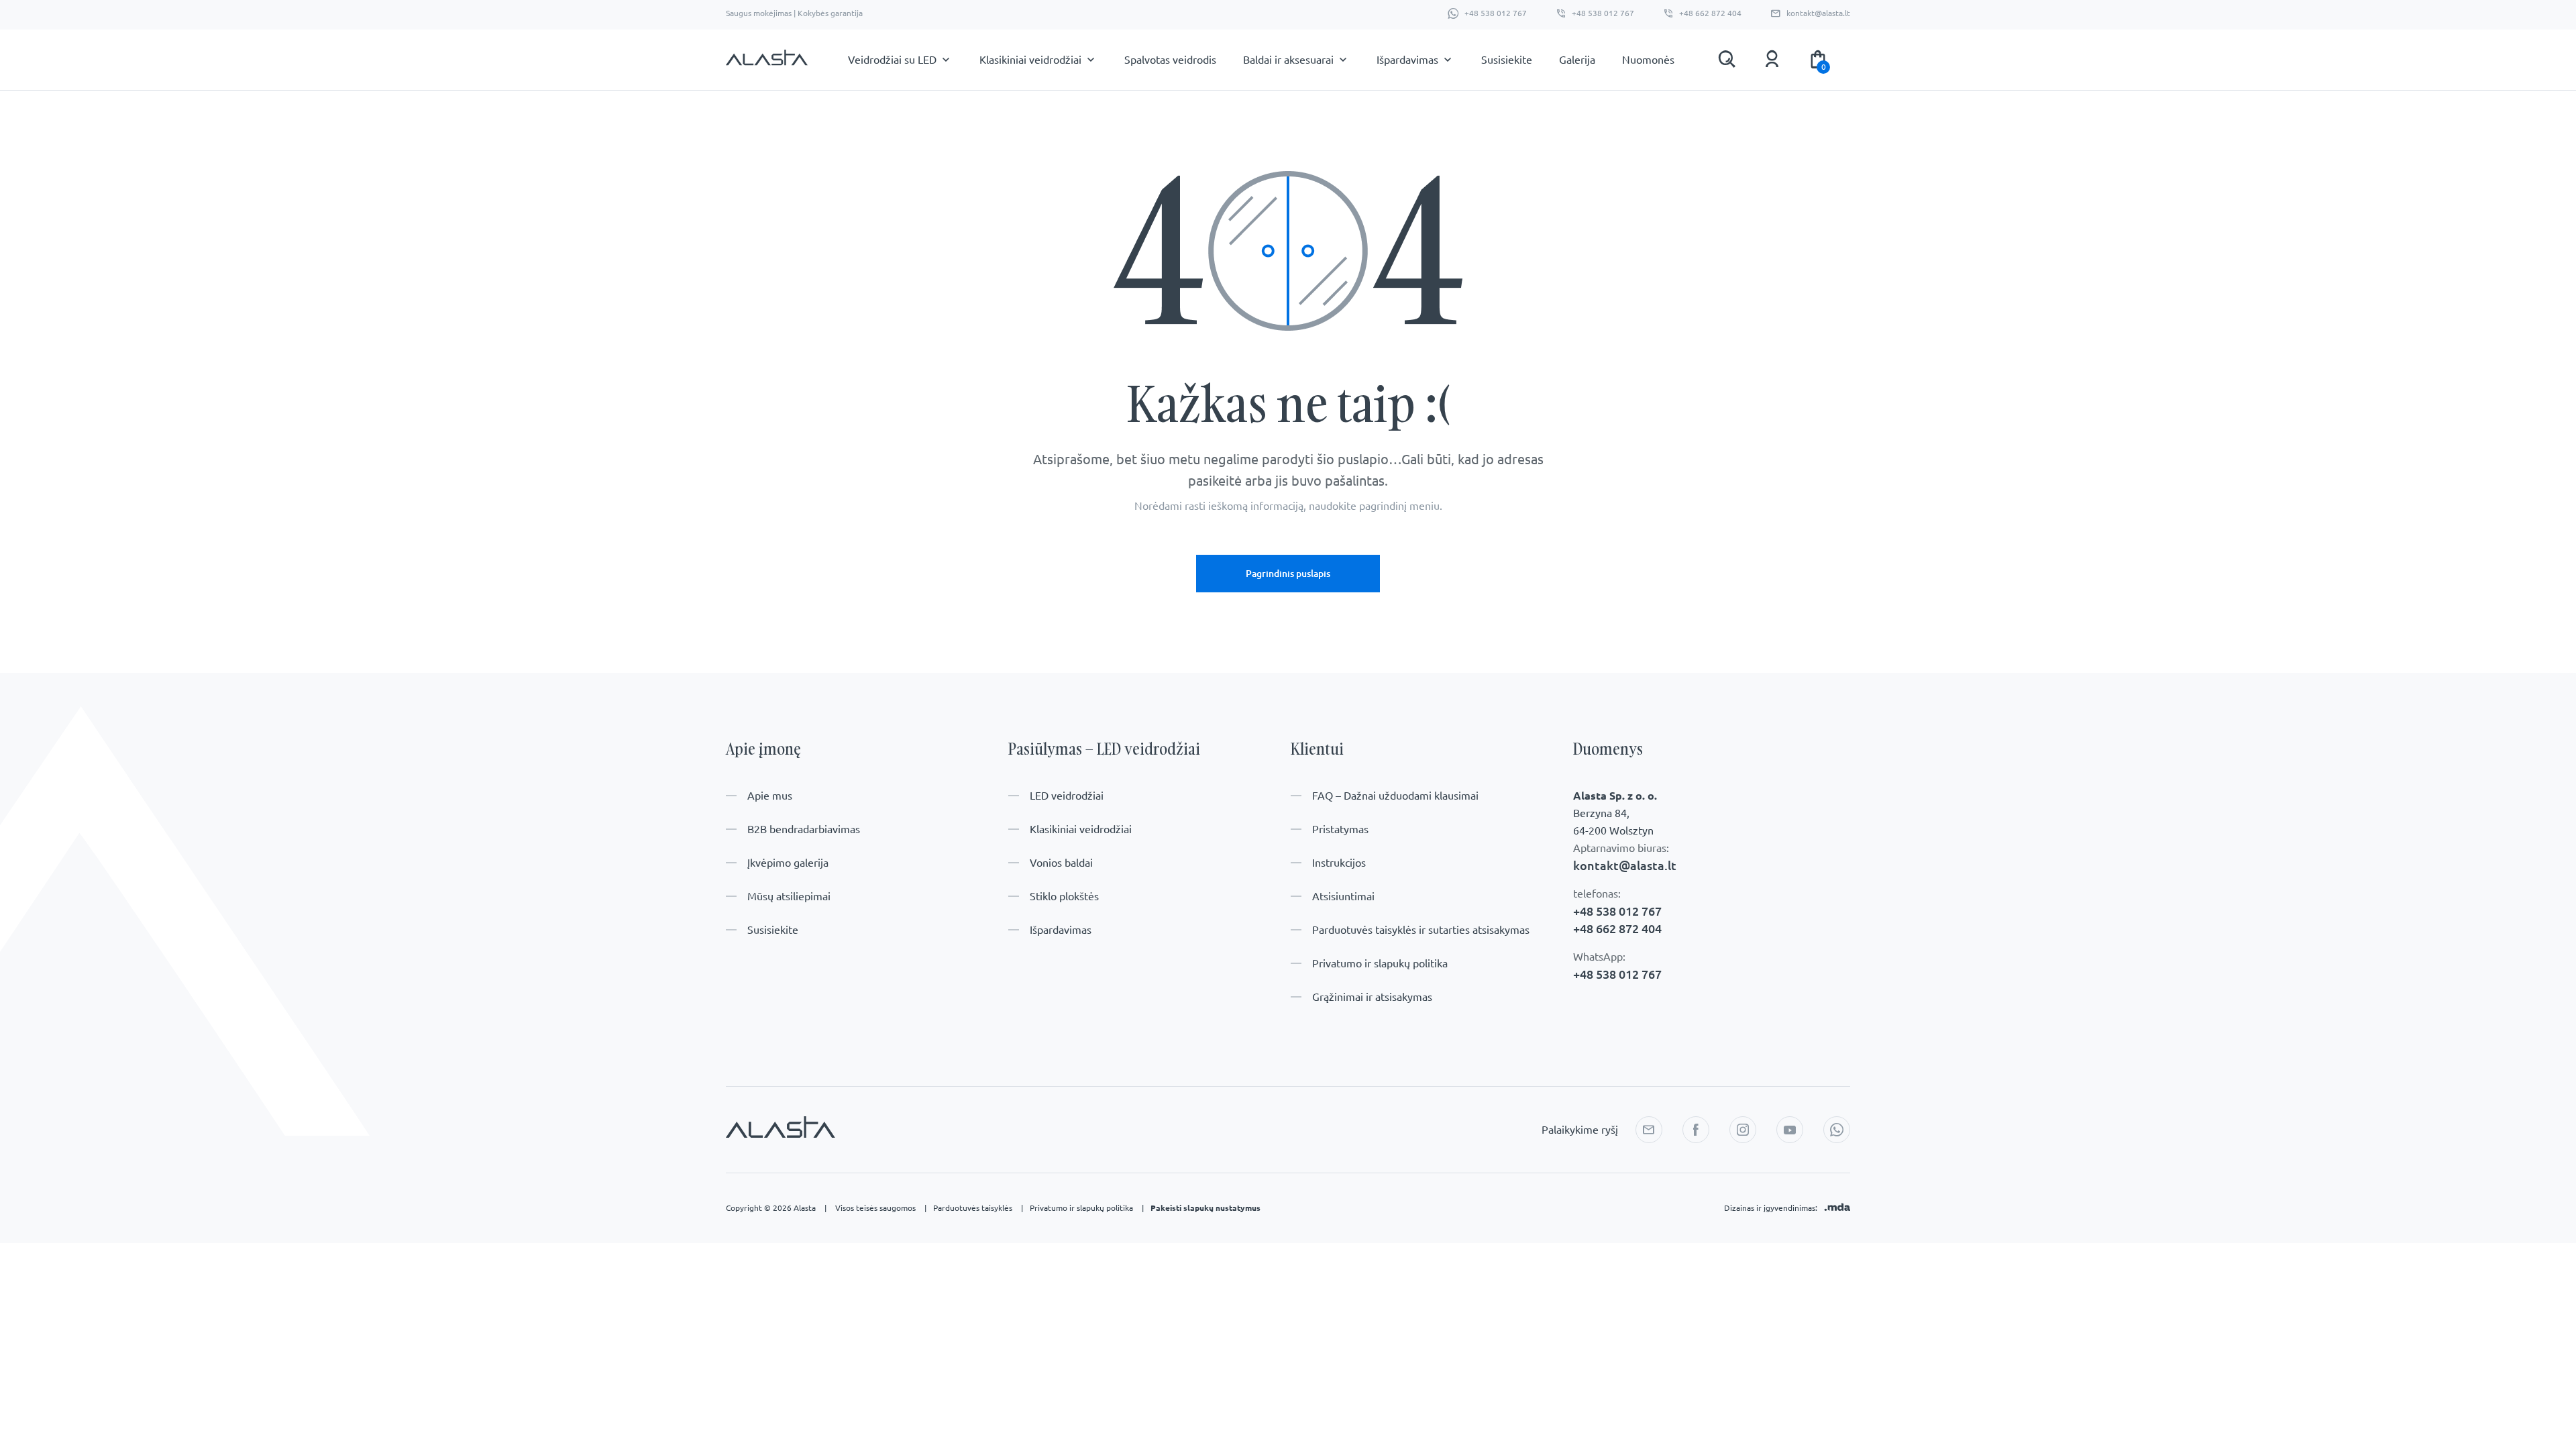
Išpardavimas (1407, 60)
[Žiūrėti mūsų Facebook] (1696, 1130)
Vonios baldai (1061, 863)
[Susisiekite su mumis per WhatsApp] (1837, 1130)
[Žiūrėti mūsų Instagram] (1743, 1130)
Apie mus (770, 796)
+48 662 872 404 (1710, 13)
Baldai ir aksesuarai (1288, 60)
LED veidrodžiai (1067, 796)
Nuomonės (1648, 60)
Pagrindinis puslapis (1288, 574)
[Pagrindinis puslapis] (767, 64)
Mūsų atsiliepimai (789, 896)
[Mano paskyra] (1772, 59)
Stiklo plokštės (1064, 896)
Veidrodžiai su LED (892, 60)
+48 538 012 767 (1496, 13)
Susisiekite (1507, 60)
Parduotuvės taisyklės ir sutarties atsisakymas (1421, 930)
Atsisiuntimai (1343, 896)
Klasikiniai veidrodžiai (1030, 60)
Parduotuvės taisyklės (978, 1208)
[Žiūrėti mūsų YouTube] (1790, 1130)
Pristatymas (1340, 829)
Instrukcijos (1339, 863)
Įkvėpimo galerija (788, 863)
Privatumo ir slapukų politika (1380, 963)
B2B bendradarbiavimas (804, 829)
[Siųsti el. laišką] (1649, 1130)
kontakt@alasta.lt (1818, 13)
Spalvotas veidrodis (1170, 60)
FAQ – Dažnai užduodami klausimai (1395, 796)
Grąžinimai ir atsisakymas (1372, 997)
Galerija (1577, 60)
